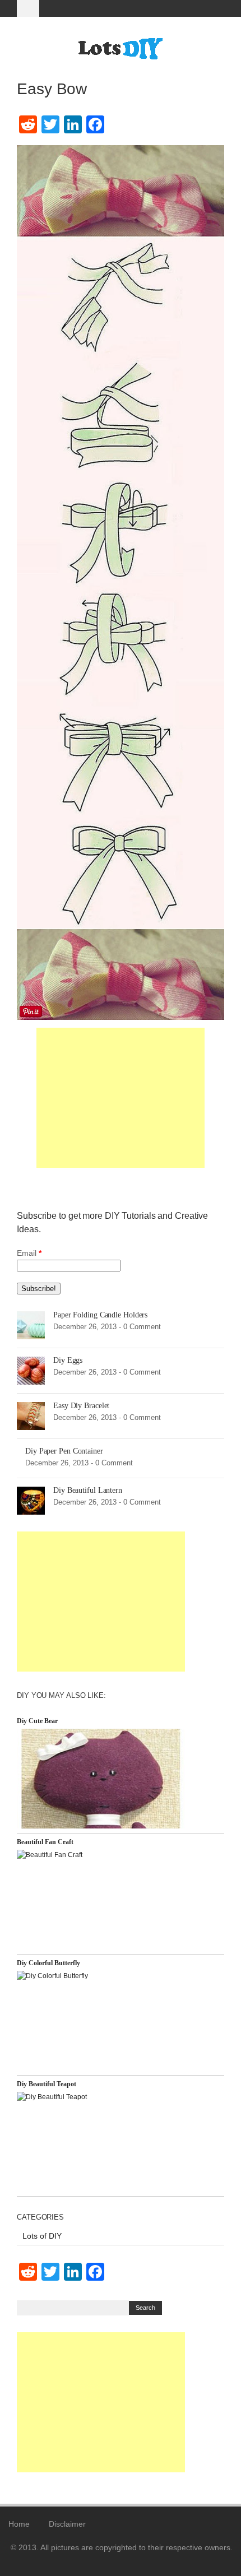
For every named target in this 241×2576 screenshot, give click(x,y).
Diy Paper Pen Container (64, 1451)
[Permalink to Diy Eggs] (31, 1370)
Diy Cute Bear (37, 1721)
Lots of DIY (42, 2236)
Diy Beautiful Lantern (88, 1490)
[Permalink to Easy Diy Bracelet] (31, 1415)
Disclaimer (67, 2524)
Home (19, 2524)
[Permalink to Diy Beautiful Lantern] (31, 1500)
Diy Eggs (68, 1360)
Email (29, 1253)
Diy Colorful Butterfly (48, 1963)
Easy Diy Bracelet (81, 1406)
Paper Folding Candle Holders (100, 1315)
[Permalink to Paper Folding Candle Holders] (31, 1325)
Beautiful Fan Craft (45, 1842)
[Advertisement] (121, 1098)
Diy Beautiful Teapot (47, 2084)
